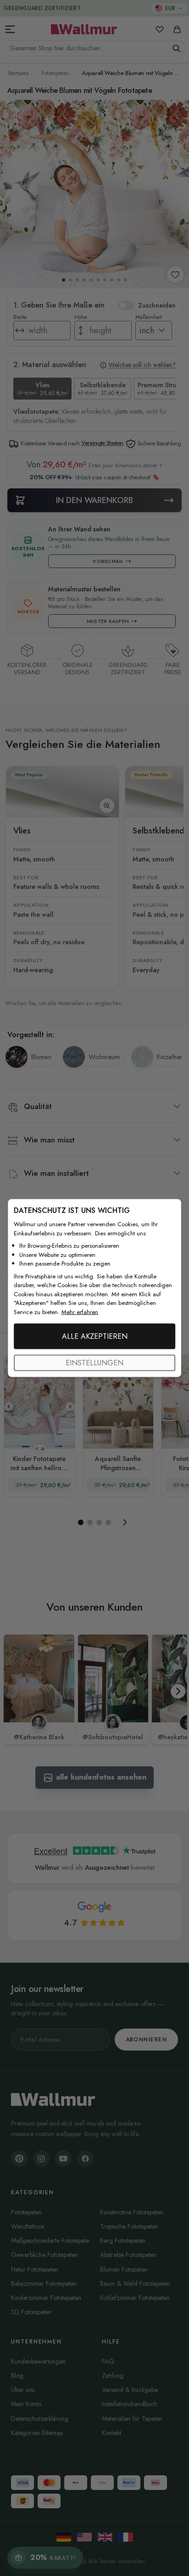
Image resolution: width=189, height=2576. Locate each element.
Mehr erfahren (80, 1312)
